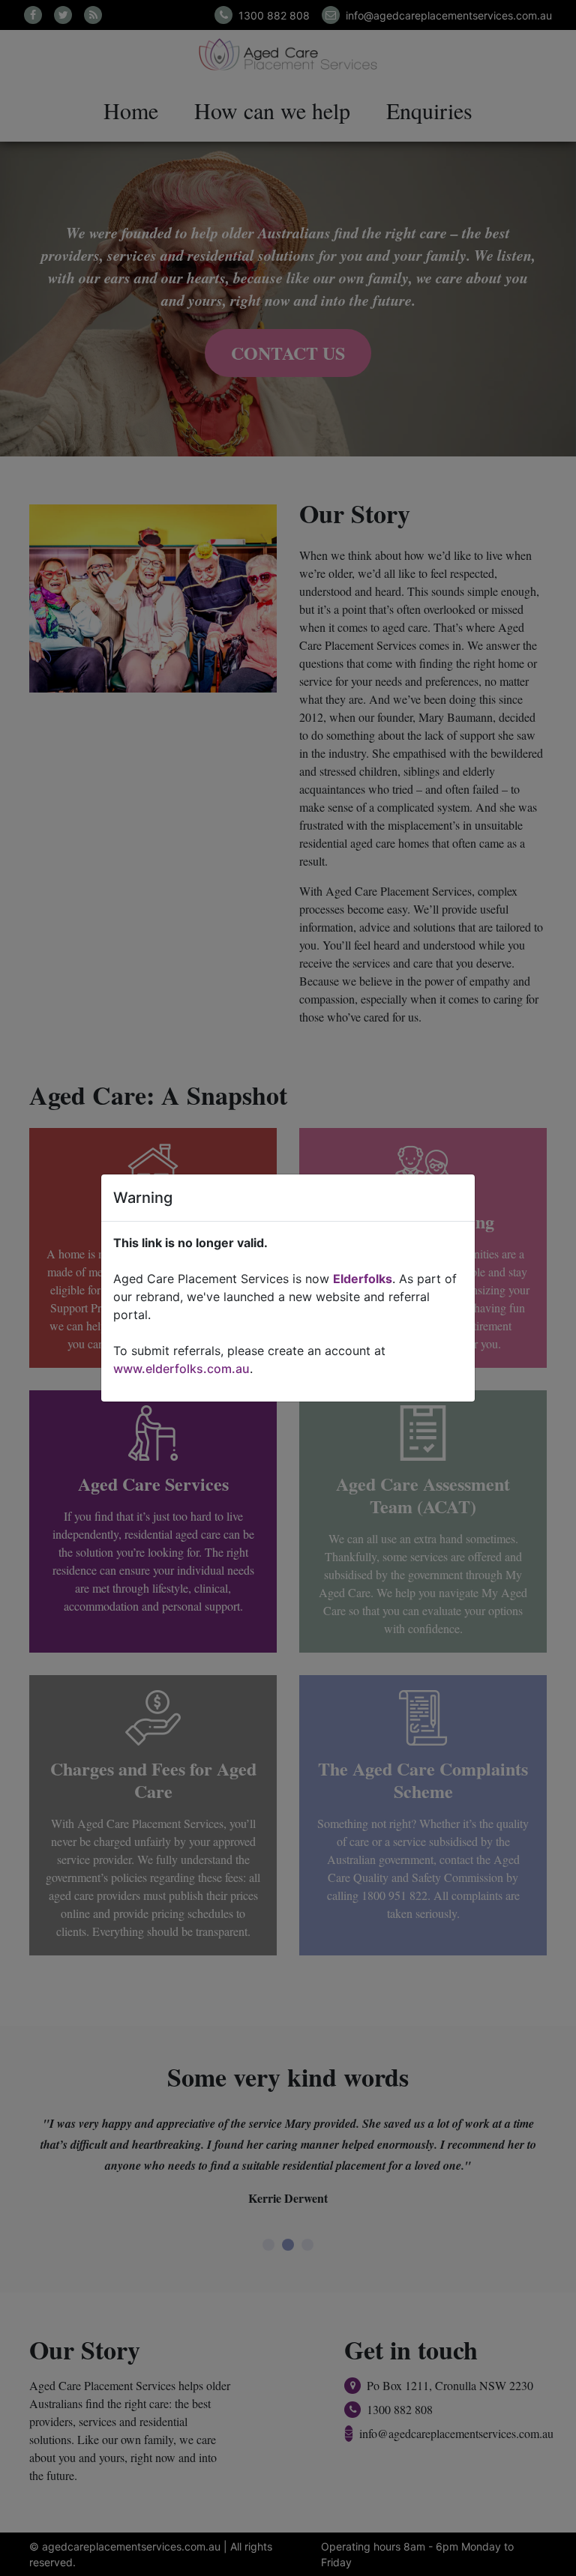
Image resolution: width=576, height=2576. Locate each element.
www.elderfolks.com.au (181, 1369)
